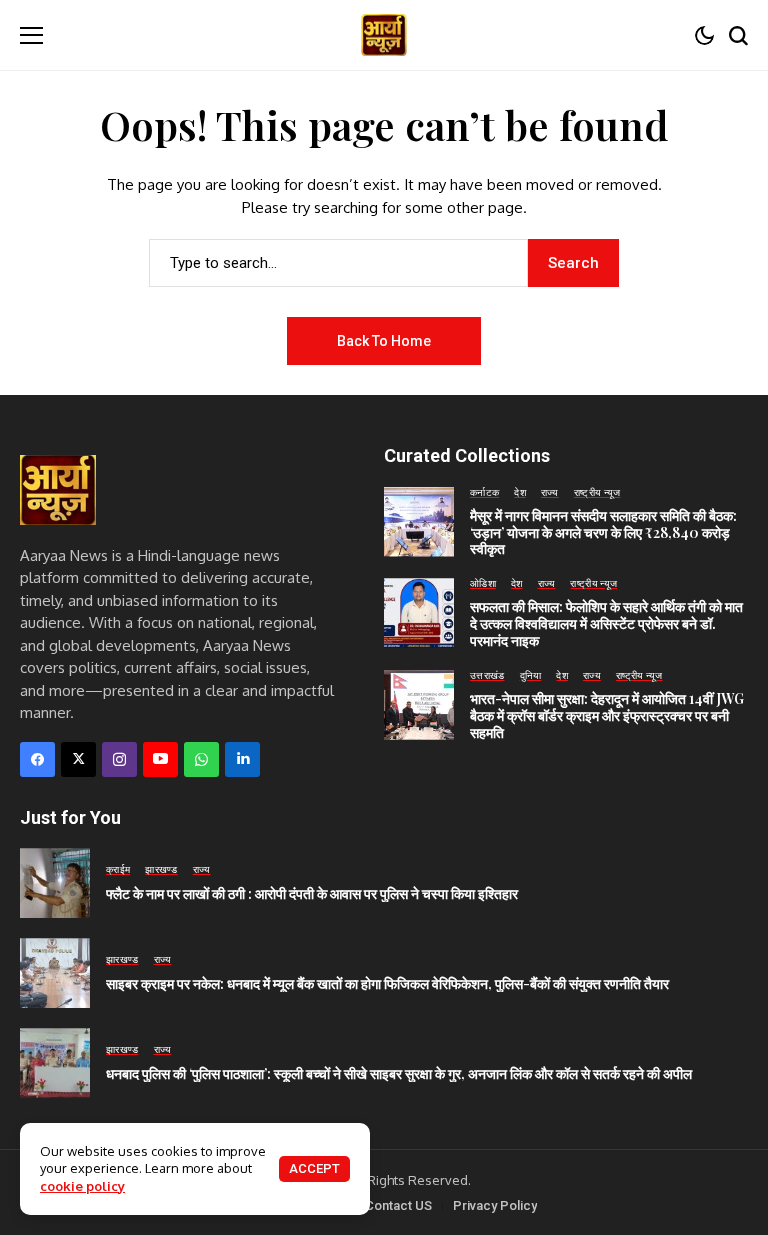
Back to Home (384, 341)
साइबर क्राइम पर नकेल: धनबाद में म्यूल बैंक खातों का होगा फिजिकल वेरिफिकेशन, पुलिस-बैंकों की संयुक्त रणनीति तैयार (387, 983)
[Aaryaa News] (384, 35)
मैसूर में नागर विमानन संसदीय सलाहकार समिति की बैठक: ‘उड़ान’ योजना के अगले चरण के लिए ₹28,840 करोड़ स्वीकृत (603, 532)
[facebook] (37, 759)
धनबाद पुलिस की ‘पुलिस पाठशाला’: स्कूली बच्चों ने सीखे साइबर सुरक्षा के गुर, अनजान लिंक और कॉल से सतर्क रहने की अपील (399, 1073)
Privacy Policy (495, 1205)
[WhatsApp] (201, 759)
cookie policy (82, 1186)
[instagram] (119, 759)
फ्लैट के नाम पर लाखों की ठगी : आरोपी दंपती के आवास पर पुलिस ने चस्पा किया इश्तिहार (312, 893)
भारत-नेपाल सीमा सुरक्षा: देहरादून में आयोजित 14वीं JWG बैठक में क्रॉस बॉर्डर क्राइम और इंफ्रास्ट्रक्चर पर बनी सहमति (607, 715)
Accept (314, 1168)
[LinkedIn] (242, 759)
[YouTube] (160, 759)
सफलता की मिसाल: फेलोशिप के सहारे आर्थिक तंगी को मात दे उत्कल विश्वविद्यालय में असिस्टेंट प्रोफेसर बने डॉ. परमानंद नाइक (606, 623)
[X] (78, 759)
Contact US (398, 1205)
